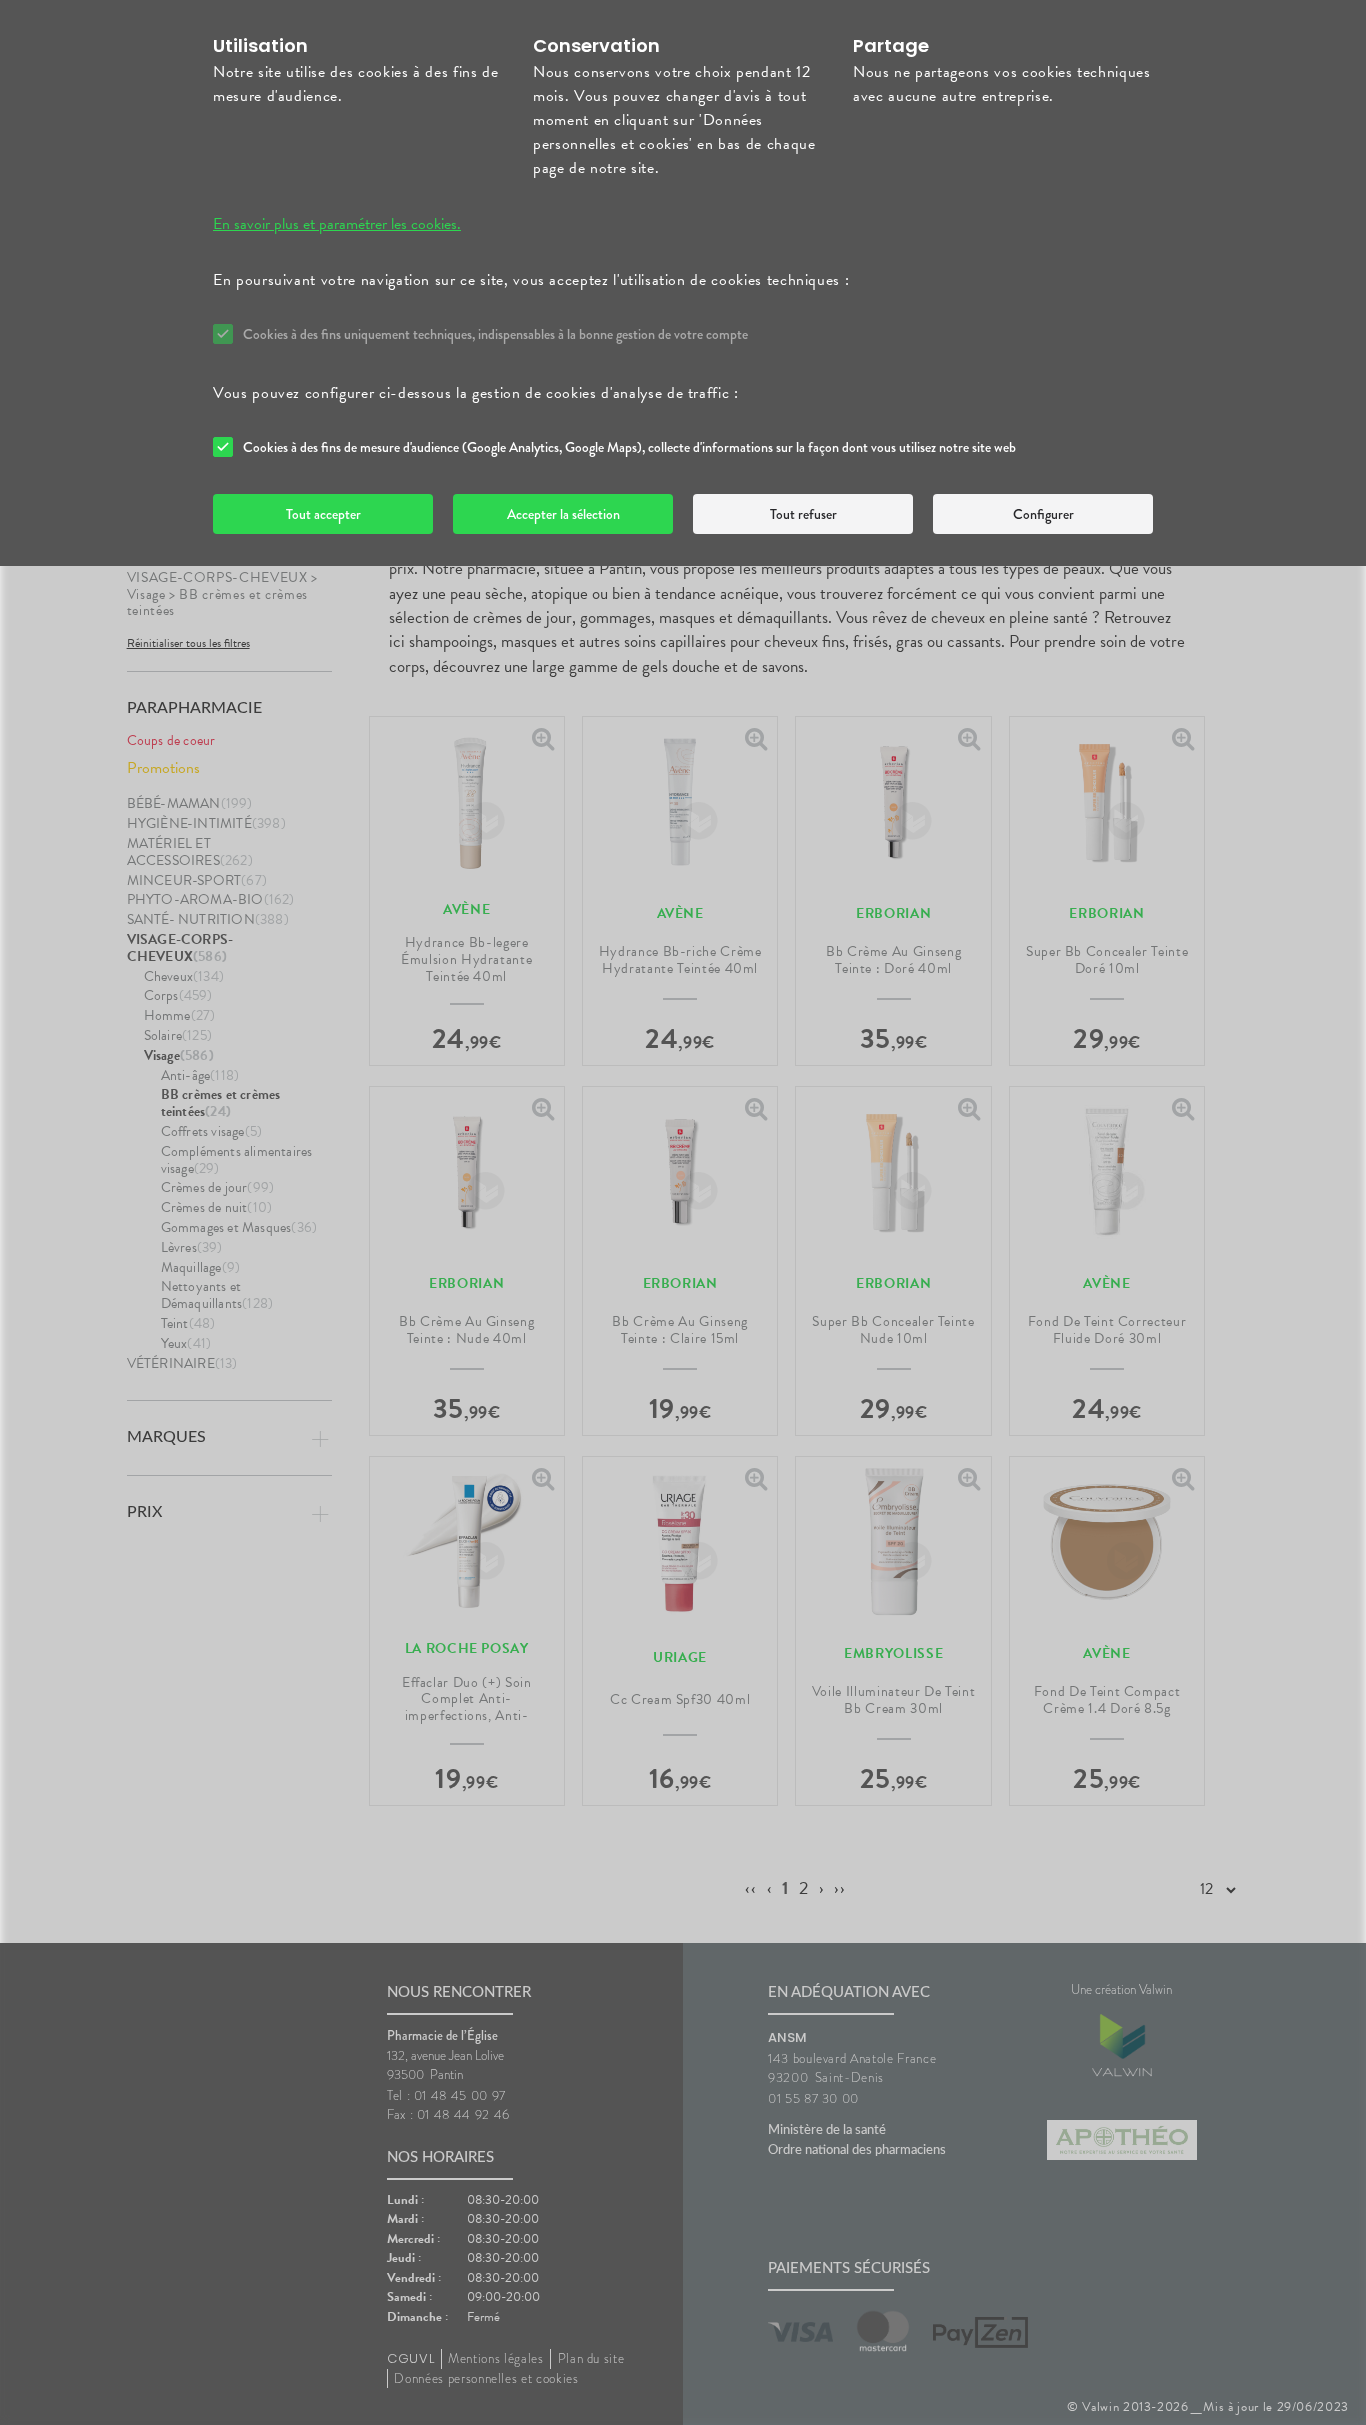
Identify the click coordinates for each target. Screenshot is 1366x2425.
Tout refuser (803, 514)
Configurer (1043, 514)
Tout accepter (323, 514)
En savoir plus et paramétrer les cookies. (337, 224)
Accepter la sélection (563, 514)
